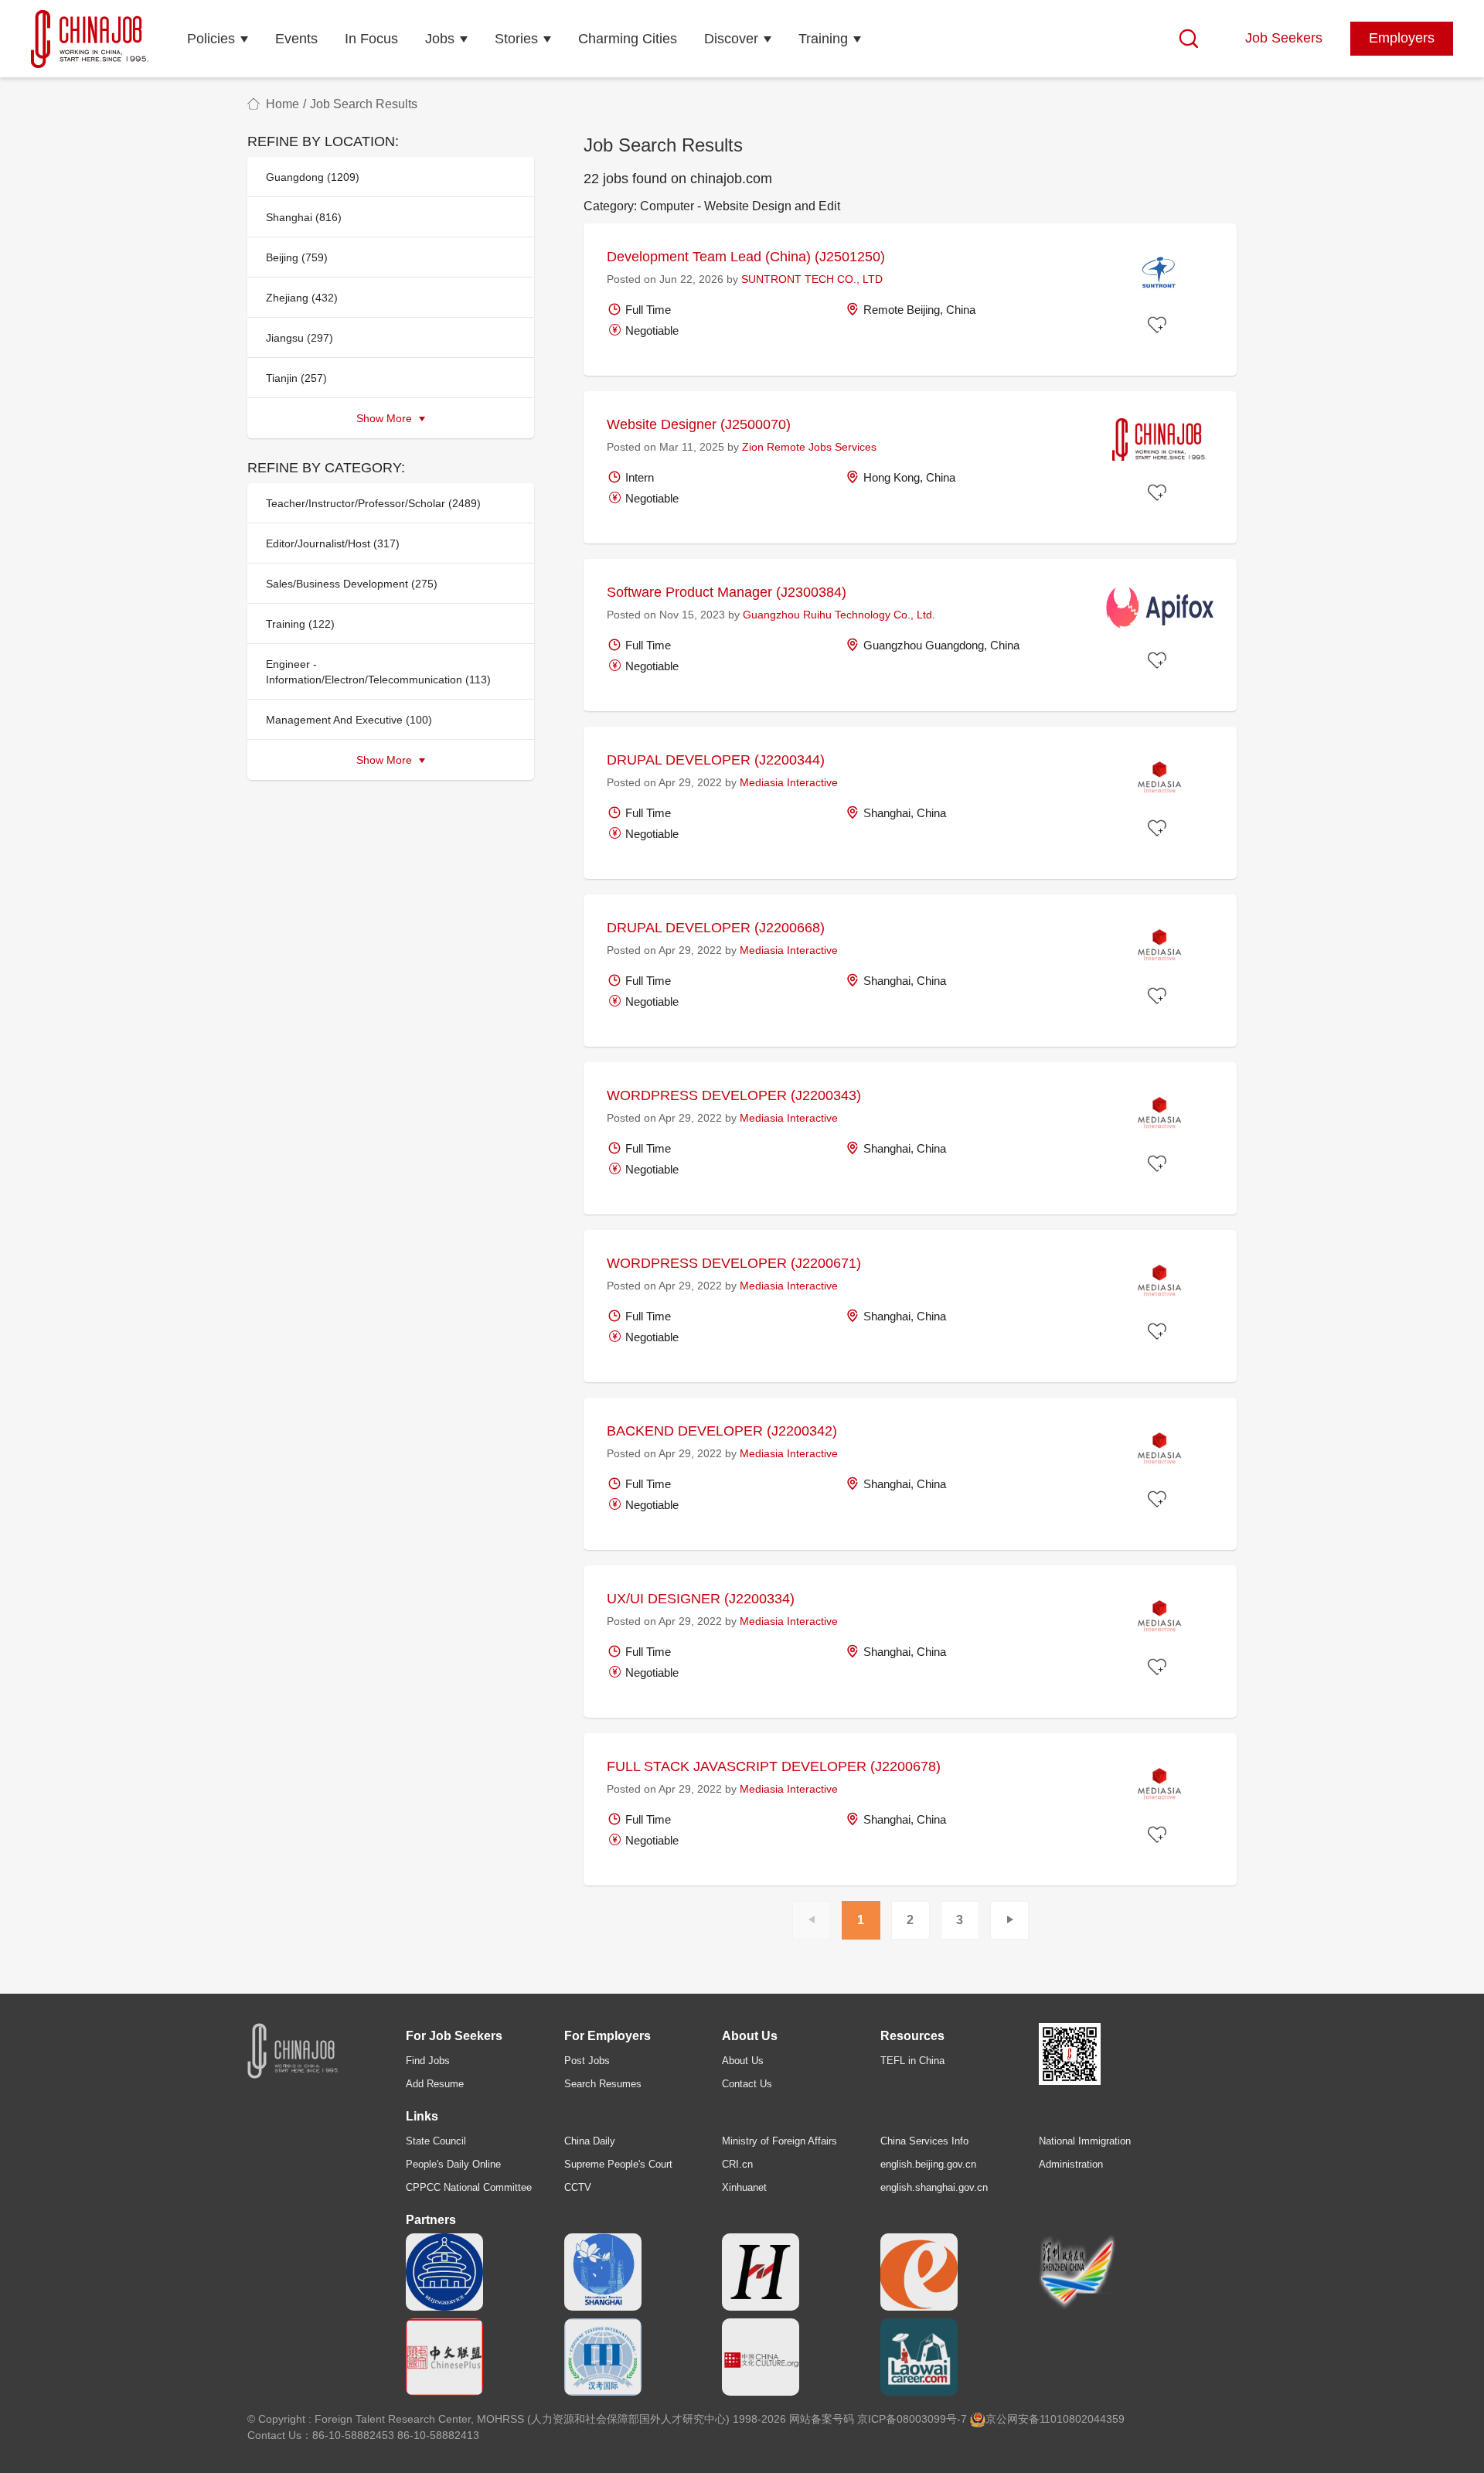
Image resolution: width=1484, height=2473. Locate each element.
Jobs (440, 39)
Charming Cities (628, 39)
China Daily (590, 2141)
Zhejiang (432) (302, 298)
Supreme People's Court (618, 2164)
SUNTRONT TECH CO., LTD (812, 279)
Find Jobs (428, 2061)
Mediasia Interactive (789, 782)
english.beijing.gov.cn (928, 2164)
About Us (743, 2061)
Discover (731, 39)
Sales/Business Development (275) (352, 584)
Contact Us (747, 2084)
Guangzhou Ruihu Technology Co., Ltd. (839, 615)
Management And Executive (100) (349, 720)
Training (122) (300, 624)
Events (296, 39)
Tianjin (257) (296, 378)
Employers (1402, 38)
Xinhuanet (744, 2187)
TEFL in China (912, 2061)
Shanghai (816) (304, 217)
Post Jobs (587, 2061)
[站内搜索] (1189, 39)
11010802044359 (1082, 2419)
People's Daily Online (453, 2164)
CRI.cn (737, 2164)
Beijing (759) (297, 257)
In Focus (371, 39)
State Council (436, 2141)
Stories (516, 39)
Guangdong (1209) (313, 177)
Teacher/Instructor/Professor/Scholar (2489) (373, 503)
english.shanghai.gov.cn (934, 2187)
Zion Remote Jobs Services (809, 447)
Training (823, 39)
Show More (386, 418)
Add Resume (435, 2084)
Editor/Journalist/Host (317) (333, 543)
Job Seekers (1284, 38)
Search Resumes (603, 2084)
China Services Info (924, 2141)
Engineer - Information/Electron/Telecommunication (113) (378, 672)
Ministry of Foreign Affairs (779, 2141)
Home (283, 104)
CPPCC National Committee (469, 2187)
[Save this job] (1159, 325)
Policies (211, 39)
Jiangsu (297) (300, 338)
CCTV (578, 2187)
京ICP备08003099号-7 (912, 2419)
